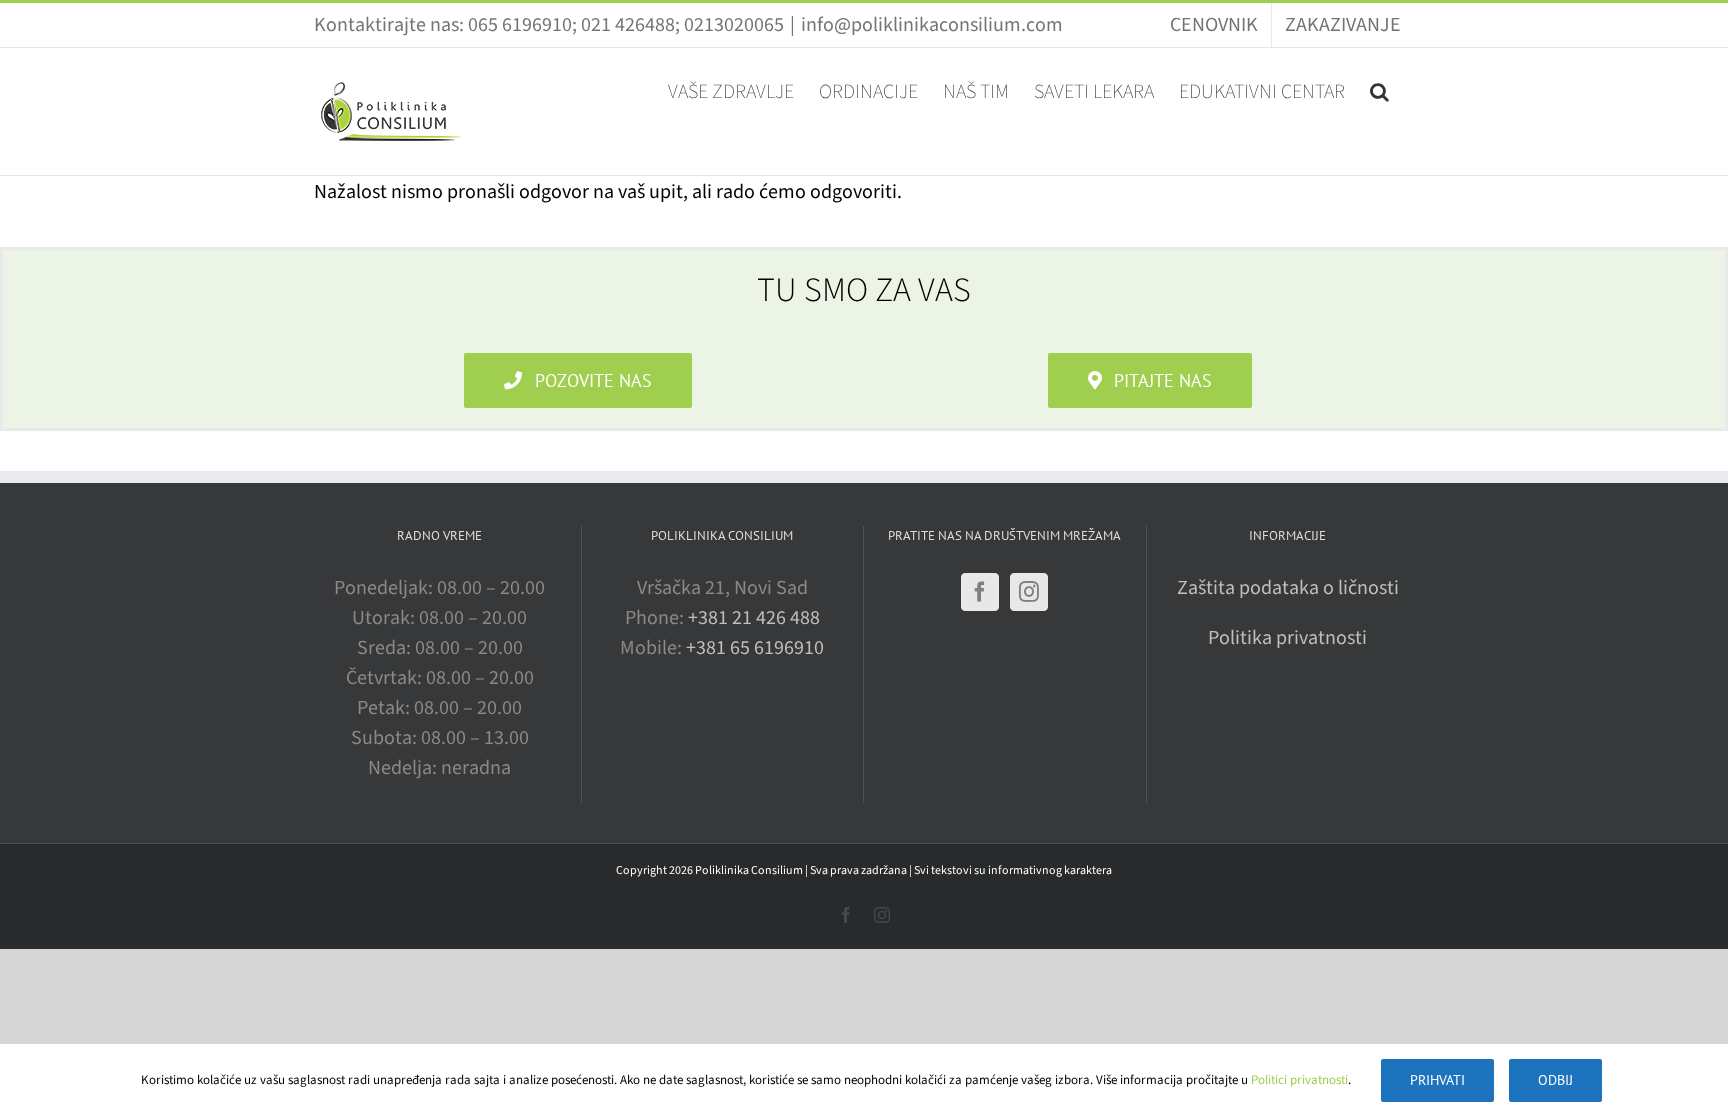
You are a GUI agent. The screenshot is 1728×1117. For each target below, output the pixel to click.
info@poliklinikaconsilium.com (932, 25)
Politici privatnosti (1299, 1080)
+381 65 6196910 (755, 648)
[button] (1379, 90)
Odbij (1555, 1080)
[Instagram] (1029, 592)
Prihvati (1437, 1080)
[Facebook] (980, 592)
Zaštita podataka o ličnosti (1288, 588)
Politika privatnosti (1287, 638)
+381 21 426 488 (754, 618)
